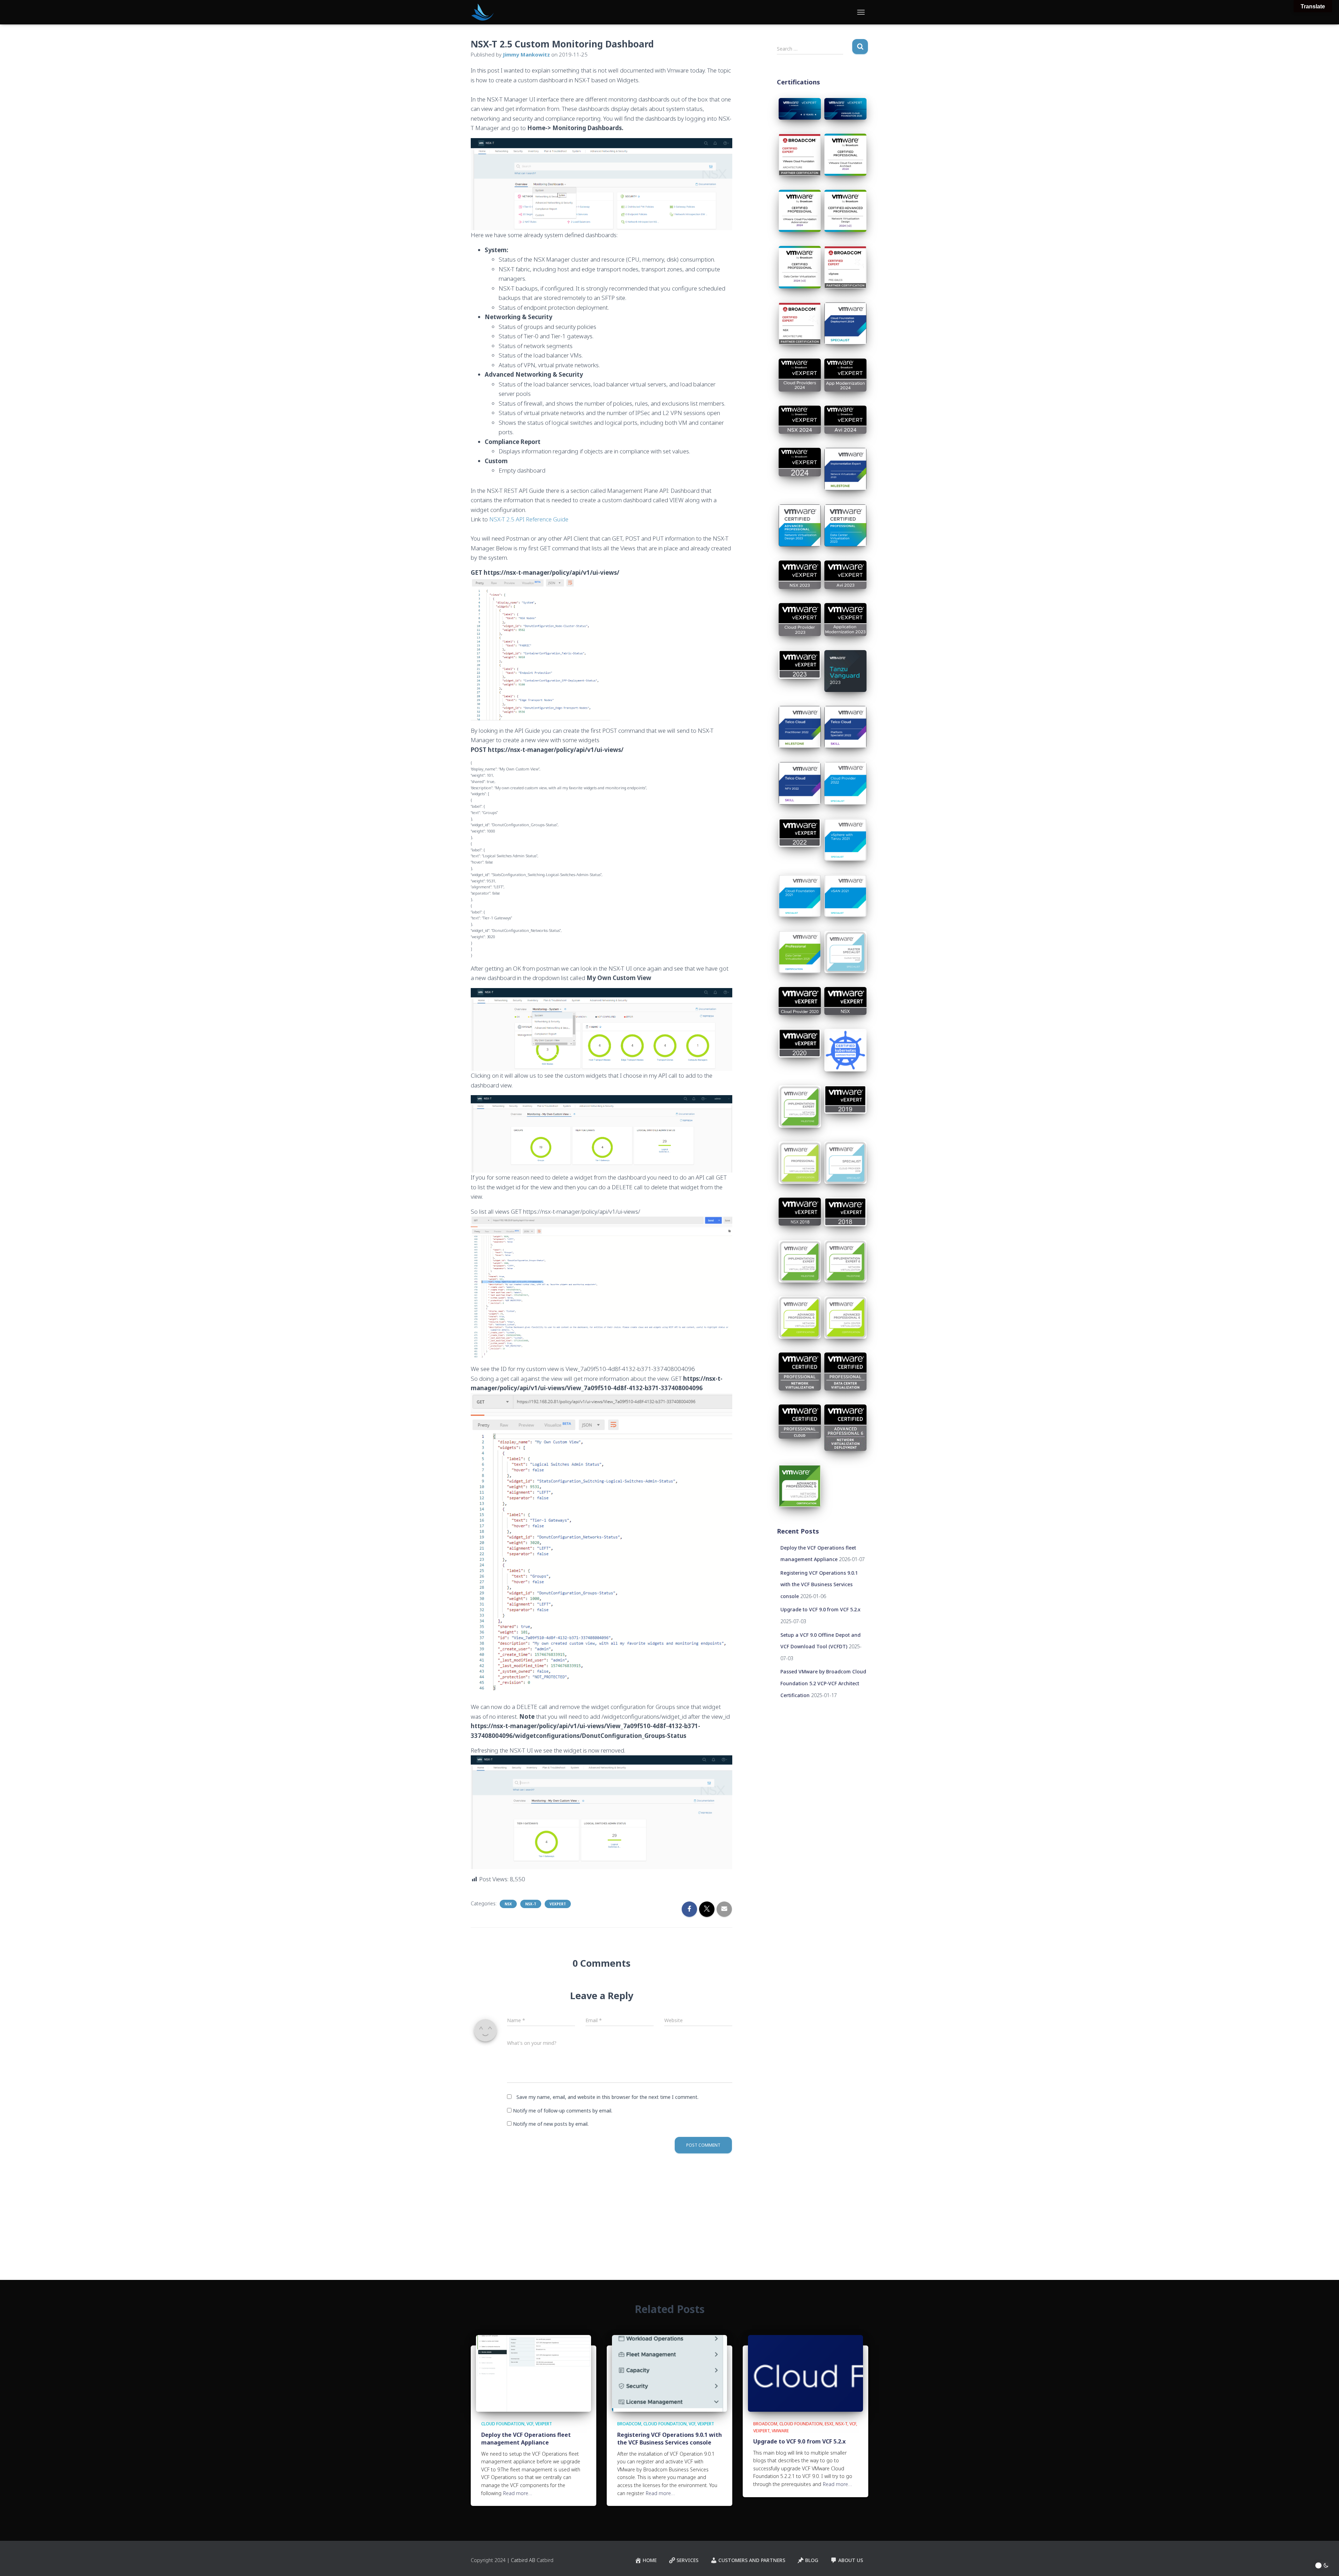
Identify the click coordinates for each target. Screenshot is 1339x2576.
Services (687, 2560)
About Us (851, 2560)
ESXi (829, 2424)
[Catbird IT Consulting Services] (482, 12)
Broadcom (629, 2424)
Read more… (518, 2493)
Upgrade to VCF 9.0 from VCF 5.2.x (820, 1609)
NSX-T (531, 1904)
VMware (780, 2431)
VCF (530, 2424)
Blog (812, 2560)
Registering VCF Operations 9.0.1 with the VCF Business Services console (819, 1584)
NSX (508, 1904)
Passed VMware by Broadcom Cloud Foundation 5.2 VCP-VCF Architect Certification (823, 1683)
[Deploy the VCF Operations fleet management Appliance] (534, 2373)
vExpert (558, 1904)
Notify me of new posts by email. (551, 2124)
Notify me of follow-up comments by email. (563, 2111)
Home (650, 2560)
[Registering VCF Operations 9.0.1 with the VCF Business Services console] (669, 2373)
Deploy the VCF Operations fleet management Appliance (526, 2439)
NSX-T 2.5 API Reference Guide (529, 519)
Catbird (545, 2560)
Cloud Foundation (503, 2424)
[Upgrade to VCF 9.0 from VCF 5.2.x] (805, 2373)
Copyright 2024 (488, 2560)
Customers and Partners (752, 2560)
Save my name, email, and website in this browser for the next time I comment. (607, 2097)
